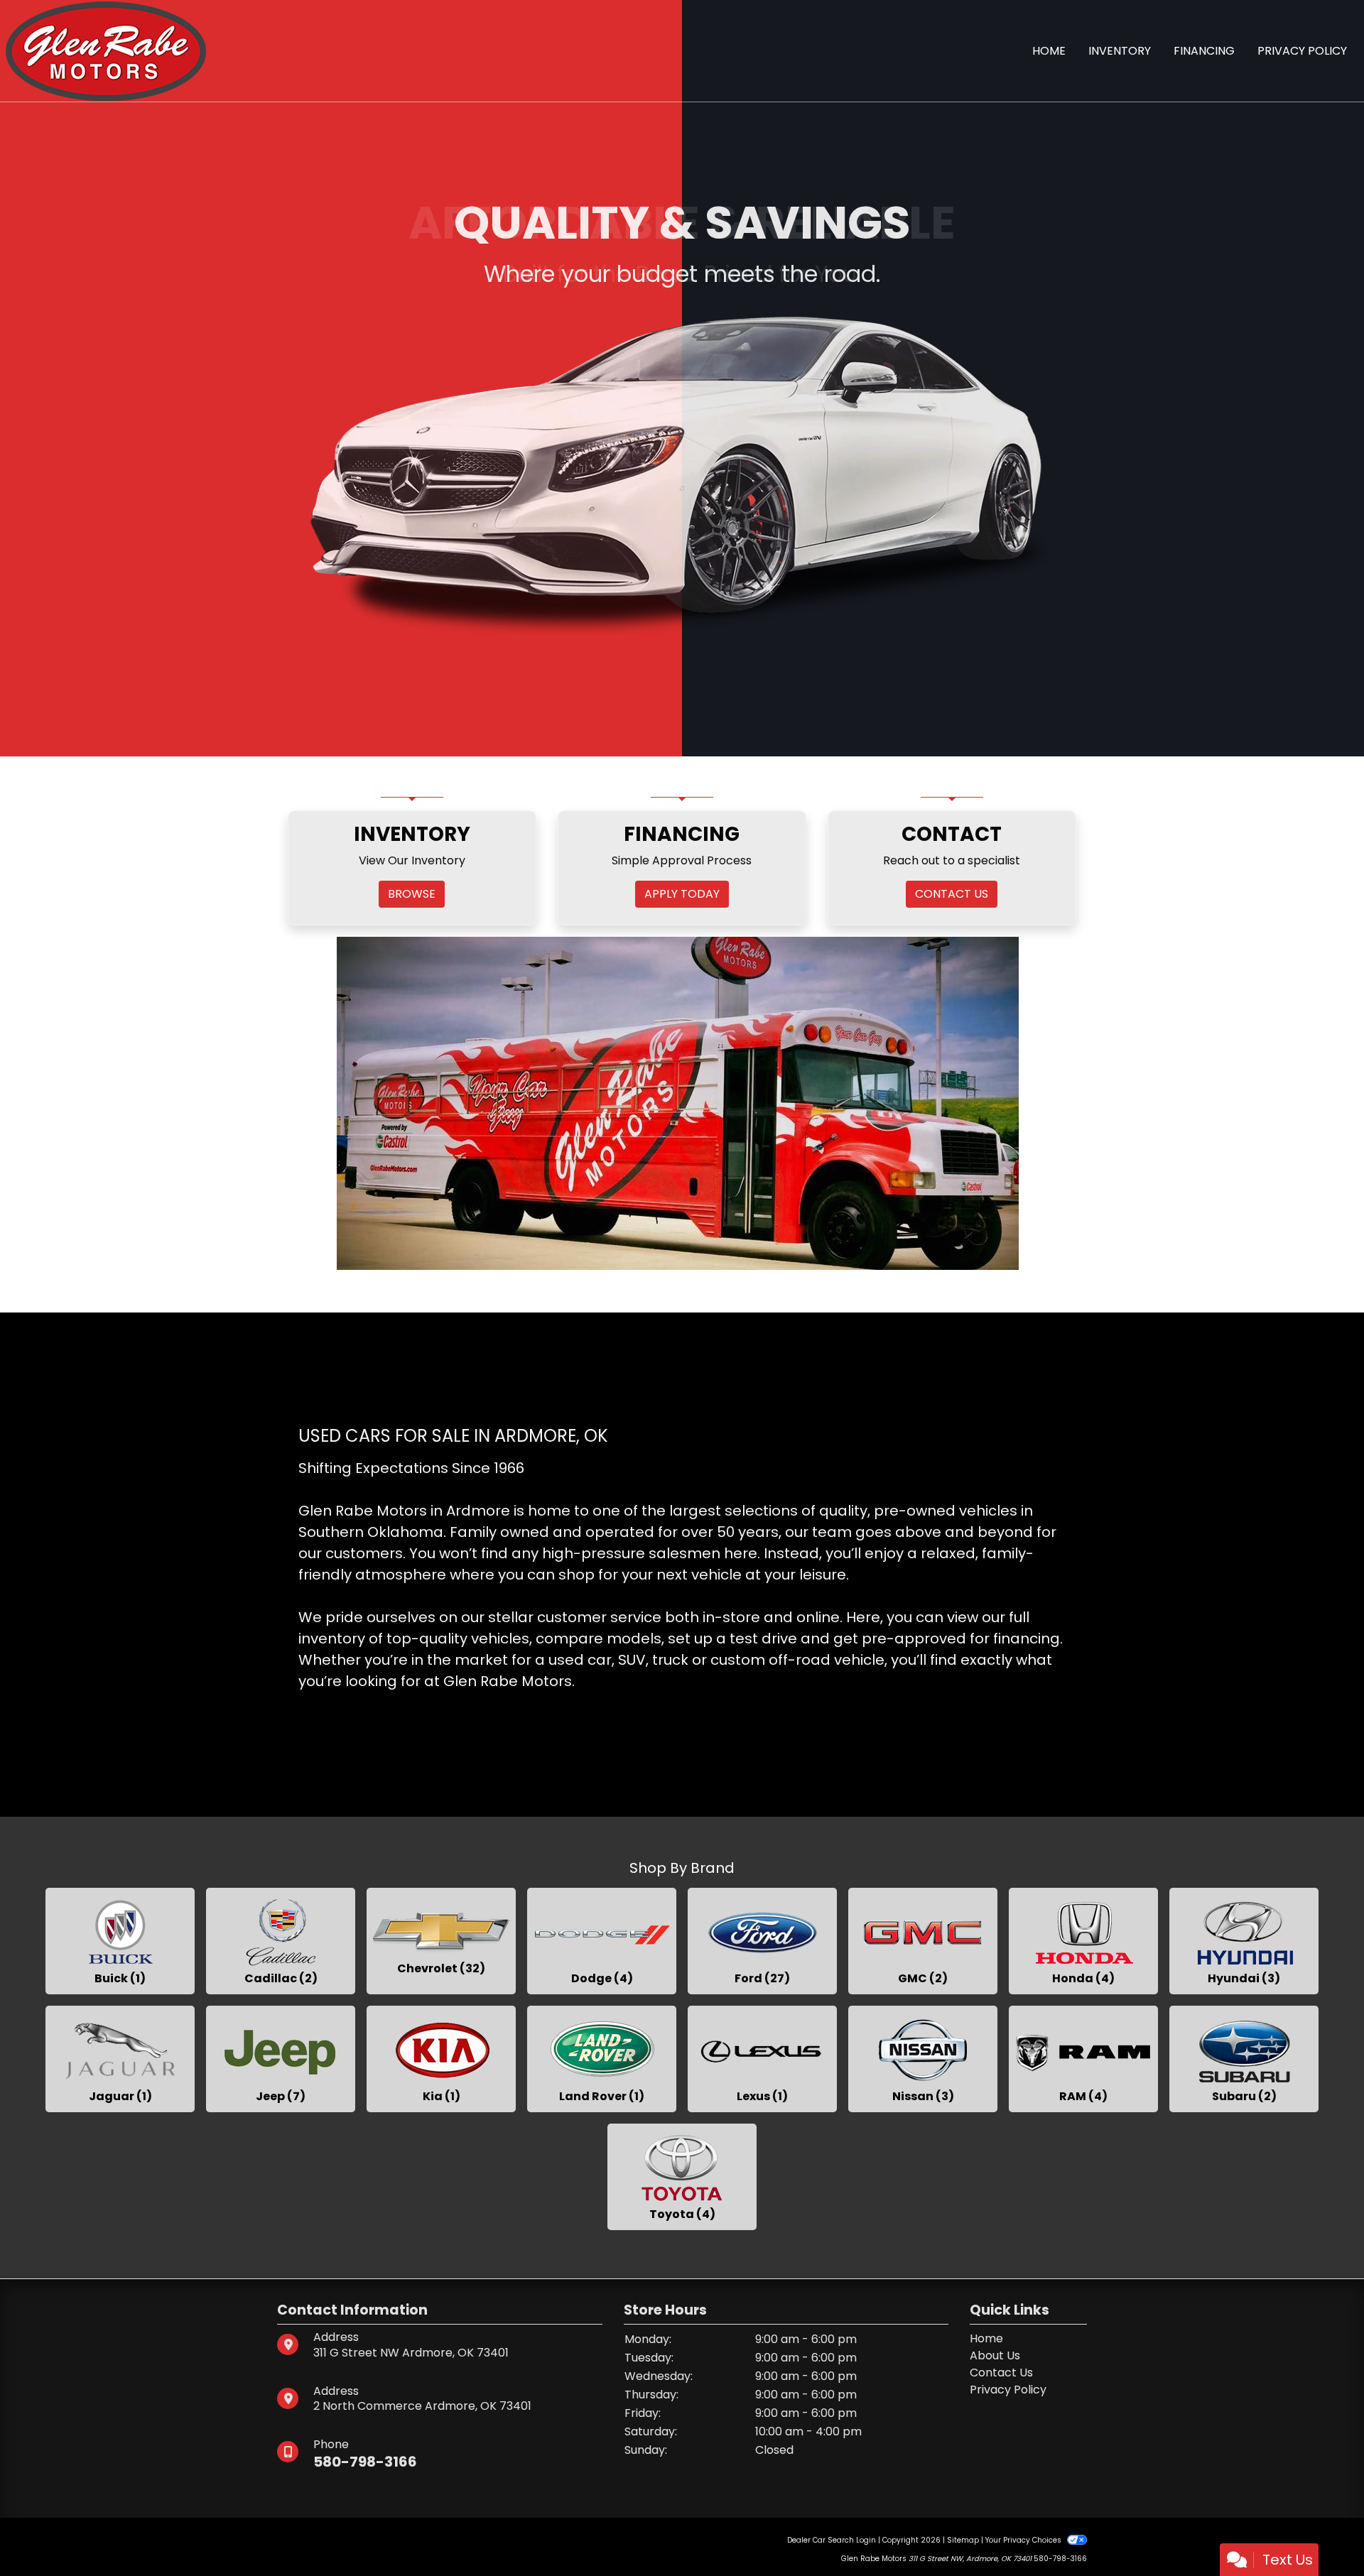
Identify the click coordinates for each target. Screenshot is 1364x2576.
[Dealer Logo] (106, 50)
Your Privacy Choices (1024, 2540)
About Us (995, 2355)
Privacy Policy (1008, 2390)
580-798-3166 (365, 2462)
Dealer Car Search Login (832, 2540)
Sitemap (963, 2540)
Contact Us (1001, 2373)
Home (986, 2338)
